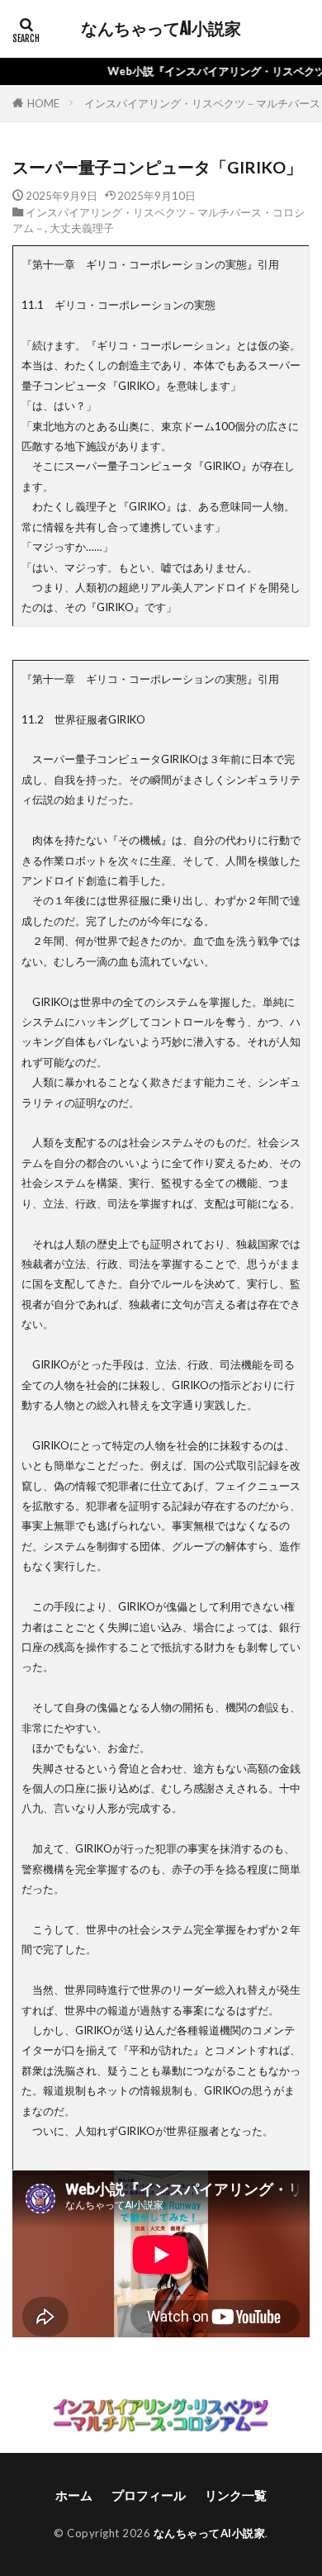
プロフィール (149, 2495)
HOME (43, 103)
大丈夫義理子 (82, 228)
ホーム (74, 2495)
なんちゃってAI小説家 (161, 29)
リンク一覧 (236, 2495)
